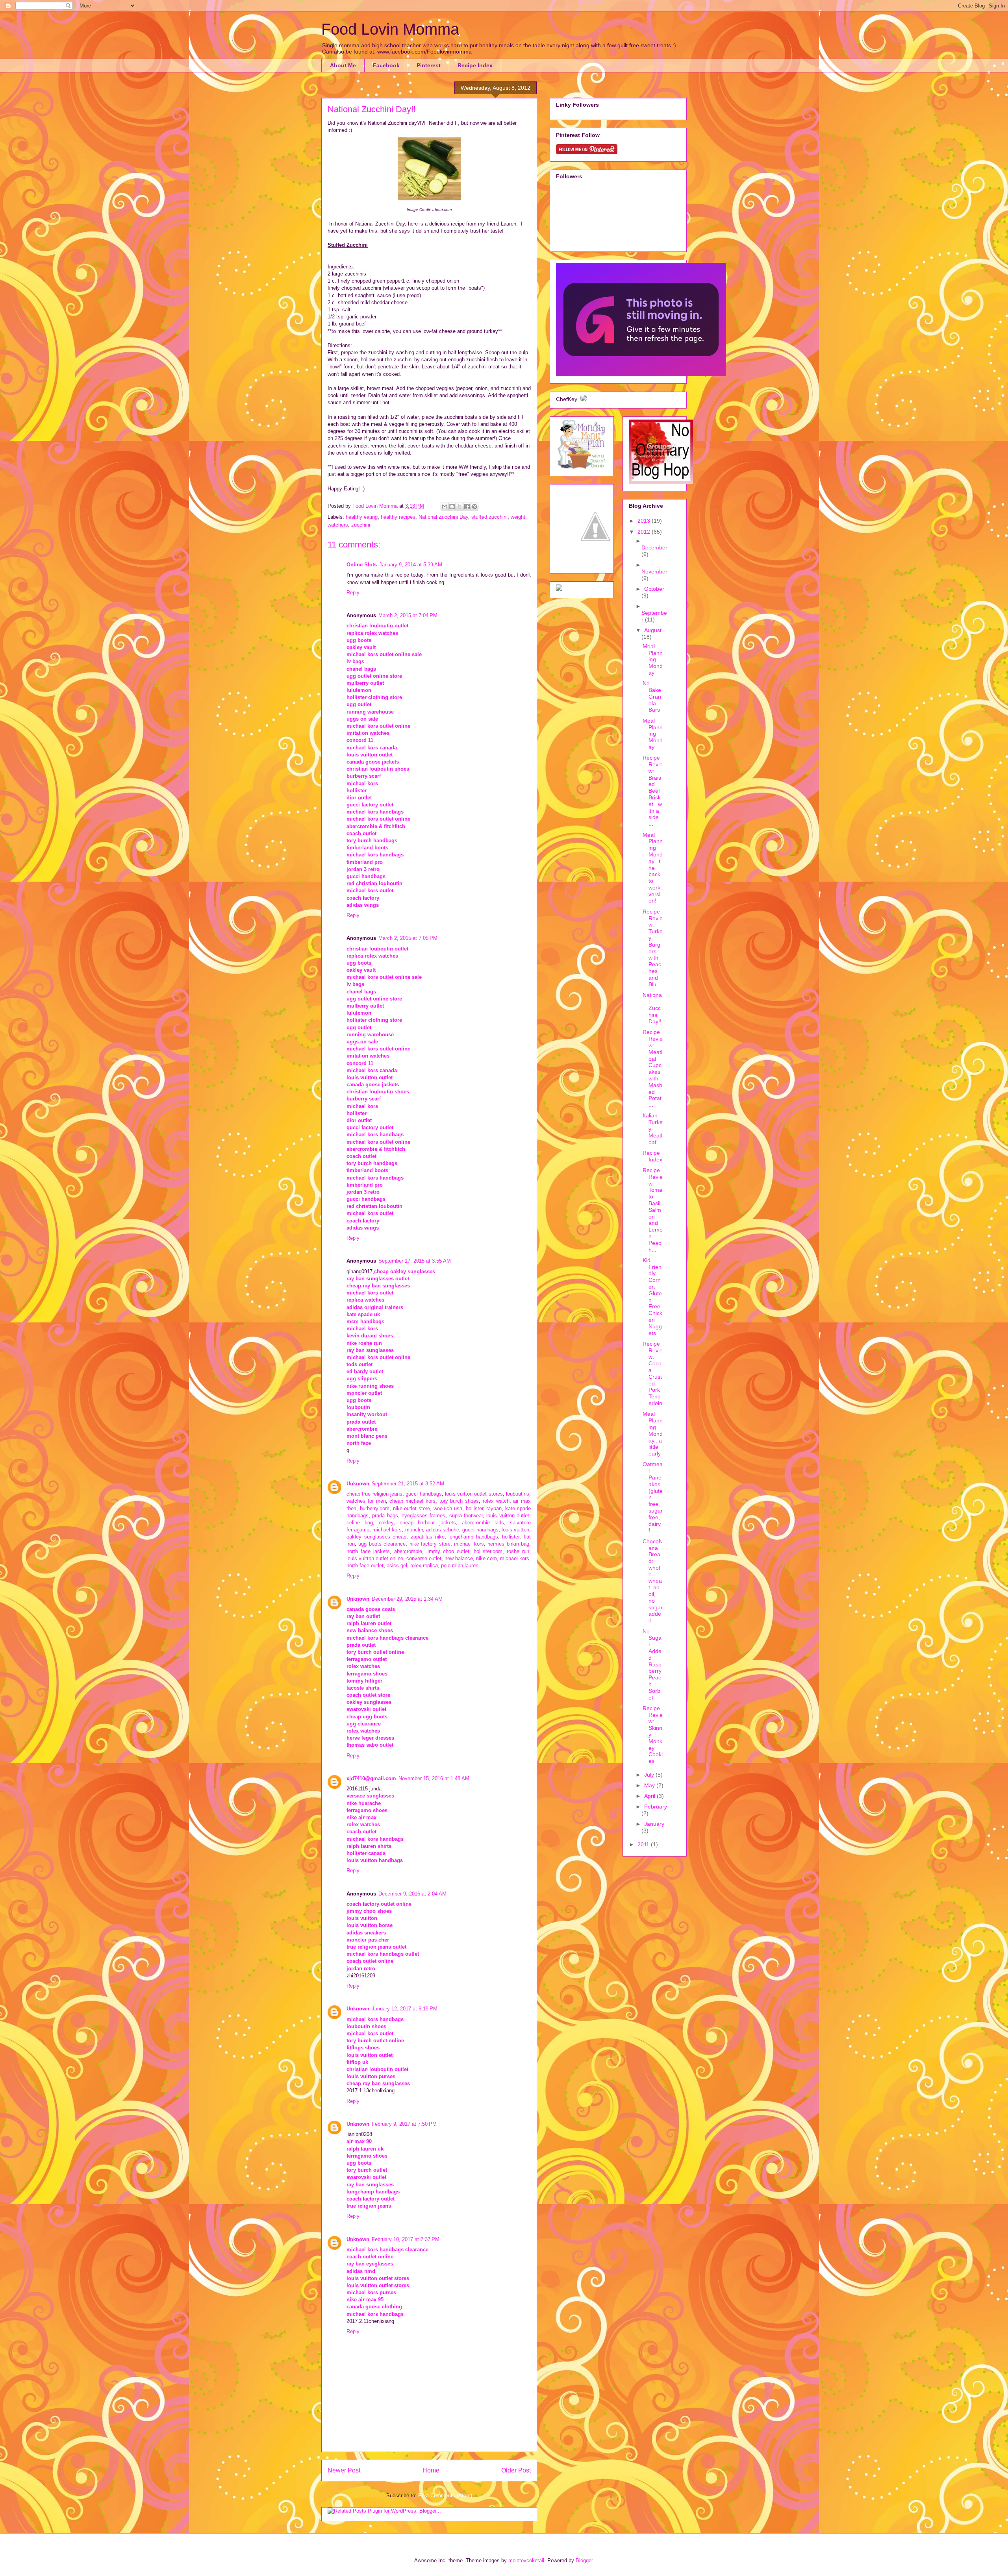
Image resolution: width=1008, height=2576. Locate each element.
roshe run (518, 1551)
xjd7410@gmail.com (371, 1778)
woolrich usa (448, 1508)
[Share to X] (460, 507)
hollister (474, 1508)
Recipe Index (475, 65)
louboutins (518, 1494)
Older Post (516, 2470)
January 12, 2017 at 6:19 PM (405, 2009)
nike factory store (430, 1544)
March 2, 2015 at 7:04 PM (408, 615)
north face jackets (368, 1551)
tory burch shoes (459, 1501)
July (650, 1775)
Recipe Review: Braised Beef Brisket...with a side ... (653, 791)
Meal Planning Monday (653, 659)
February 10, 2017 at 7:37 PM (406, 2239)
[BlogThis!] (452, 507)
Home (431, 2470)
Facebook (386, 65)
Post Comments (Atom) (445, 2496)
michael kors (387, 1530)
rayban (494, 1508)
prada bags (385, 1515)
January (654, 1824)
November (654, 571)
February (656, 1807)
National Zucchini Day (443, 517)
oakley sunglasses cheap (376, 1537)
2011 (644, 1844)
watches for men (366, 1501)
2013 (645, 521)
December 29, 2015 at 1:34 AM (407, 1599)
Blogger (584, 2560)
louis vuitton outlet (508, 1515)
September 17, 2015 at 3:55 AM (415, 1261)
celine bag (360, 1523)
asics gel (397, 1565)
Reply (353, 593)
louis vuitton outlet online (375, 1558)
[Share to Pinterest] (474, 507)
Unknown (358, 1484)
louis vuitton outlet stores (474, 1494)
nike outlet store (412, 1508)
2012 (645, 532)
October (654, 589)
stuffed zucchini (489, 517)
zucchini (361, 525)
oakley (386, 1523)
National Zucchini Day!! (652, 1008)
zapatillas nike (428, 1537)
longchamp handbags (473, 1537)
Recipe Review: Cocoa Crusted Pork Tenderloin (653, 1373)
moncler (414, 1530)
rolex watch (496, 1501)
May (650, 1785)
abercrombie (408, 1551)
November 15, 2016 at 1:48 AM (434, 1778)
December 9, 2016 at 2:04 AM (412, 1894)
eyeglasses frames (423, 1515)
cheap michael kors (412, 1501)
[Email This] (445, 507)
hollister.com (488, 1551)
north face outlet (365, 1565)
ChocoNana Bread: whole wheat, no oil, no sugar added (653, 1581)
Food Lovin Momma (390, 29)
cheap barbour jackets (428, 1523)
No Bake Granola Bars (652, 696)
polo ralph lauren (460, 1565)
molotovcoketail (526, 2560)
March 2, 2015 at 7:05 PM (408, 938)
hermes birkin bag (508, 1544)
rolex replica (424, 1565)
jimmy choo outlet (448, 1551)
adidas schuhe (443, 1530)
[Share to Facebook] (467, 507)
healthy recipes (398, 517)
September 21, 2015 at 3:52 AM (408, 1484)
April (650, 1796)
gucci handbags (423, 1494)
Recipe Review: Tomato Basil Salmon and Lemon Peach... (653, 1210)
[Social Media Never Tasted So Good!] (584, 399)
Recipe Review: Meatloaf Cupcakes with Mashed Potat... (653, 1068)
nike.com (486, 1558)
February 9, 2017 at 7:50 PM (404, 2124)
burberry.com (375, 1508)
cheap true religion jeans (374, 1494)
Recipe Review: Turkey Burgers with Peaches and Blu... (653, 948)
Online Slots (362, 565)
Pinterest (429, 65)
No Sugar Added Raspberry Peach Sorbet (652, 1664)
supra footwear (466, 1515)
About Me (343, 65)
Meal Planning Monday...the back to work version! (653, 868)
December (654, 547)
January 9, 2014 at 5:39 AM (411, 565)
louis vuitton (515, 1530)
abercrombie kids (483, 1523)
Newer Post (344, 2470)
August (653, 630)
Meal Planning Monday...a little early (653, 1434)
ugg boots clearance (382, 1544)
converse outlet (424, 1558)
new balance (459, 1558)
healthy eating (362, 517)
